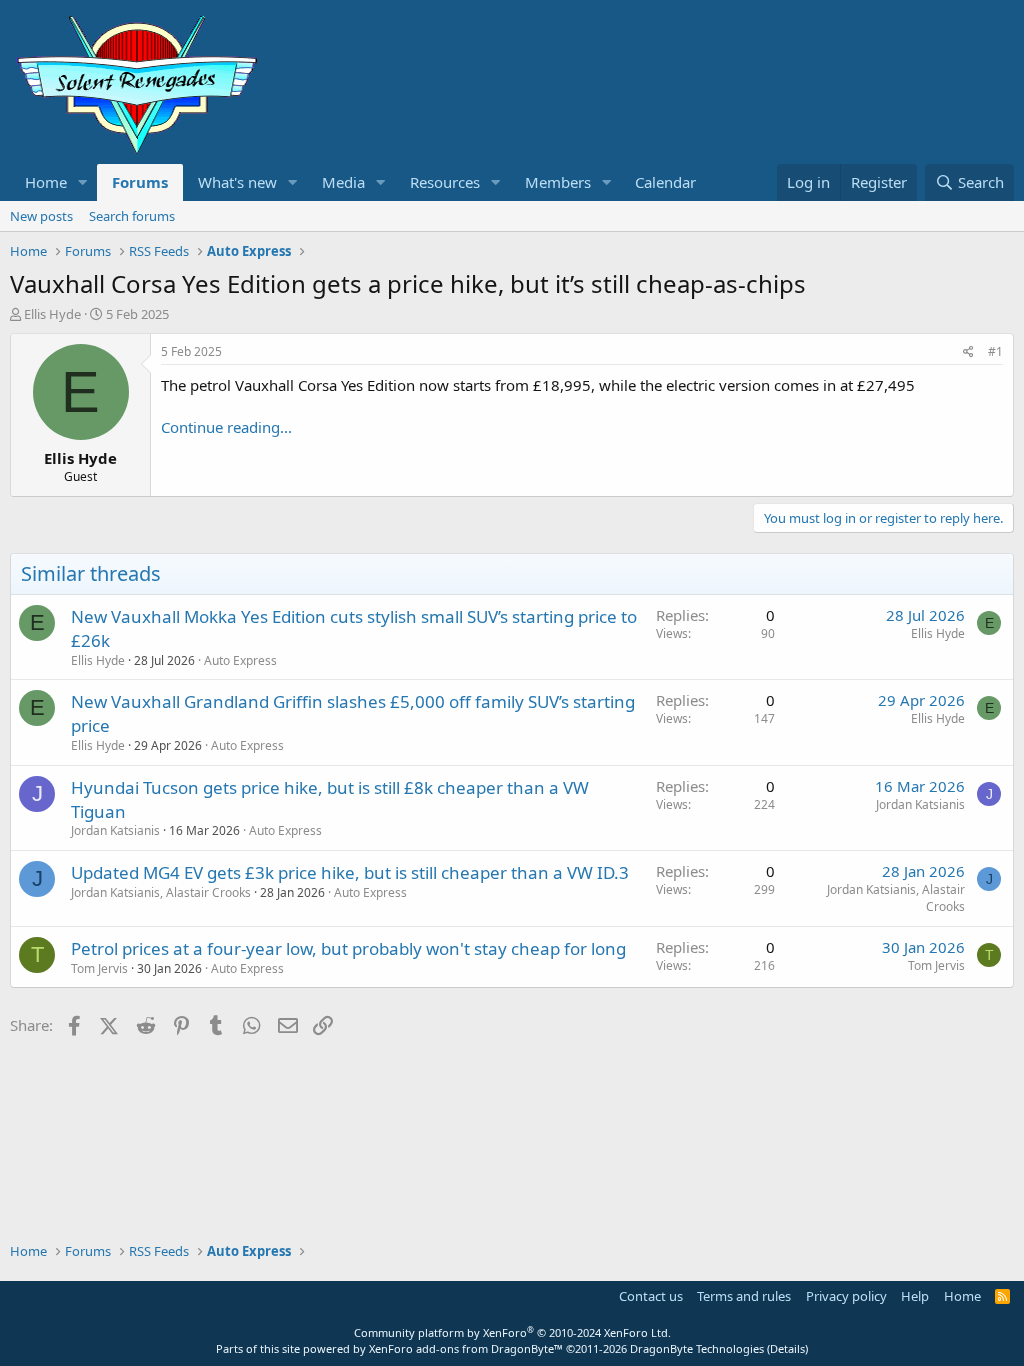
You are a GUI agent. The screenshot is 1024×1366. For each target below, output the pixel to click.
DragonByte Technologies (697, 1348)
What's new (237, 182)
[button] (83, 182)
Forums (140, 182)
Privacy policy (846, 1296)
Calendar (665, 182)
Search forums (132, 216)
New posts (41, 216)
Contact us (651, 1296)
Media (343, 182)
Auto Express (240, 660)
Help (915, 1296)
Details (787, 1348)
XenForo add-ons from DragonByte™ (466, 1348)
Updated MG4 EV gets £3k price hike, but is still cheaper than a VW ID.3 (350, 872)
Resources (445, 182)
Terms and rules (744, 1296)
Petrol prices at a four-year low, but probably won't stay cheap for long (348, 948)
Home (46, 182)
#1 (995, 351)
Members (558, 182)
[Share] (968, 352)
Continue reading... (226, 427)
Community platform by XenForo (512, 1332)
